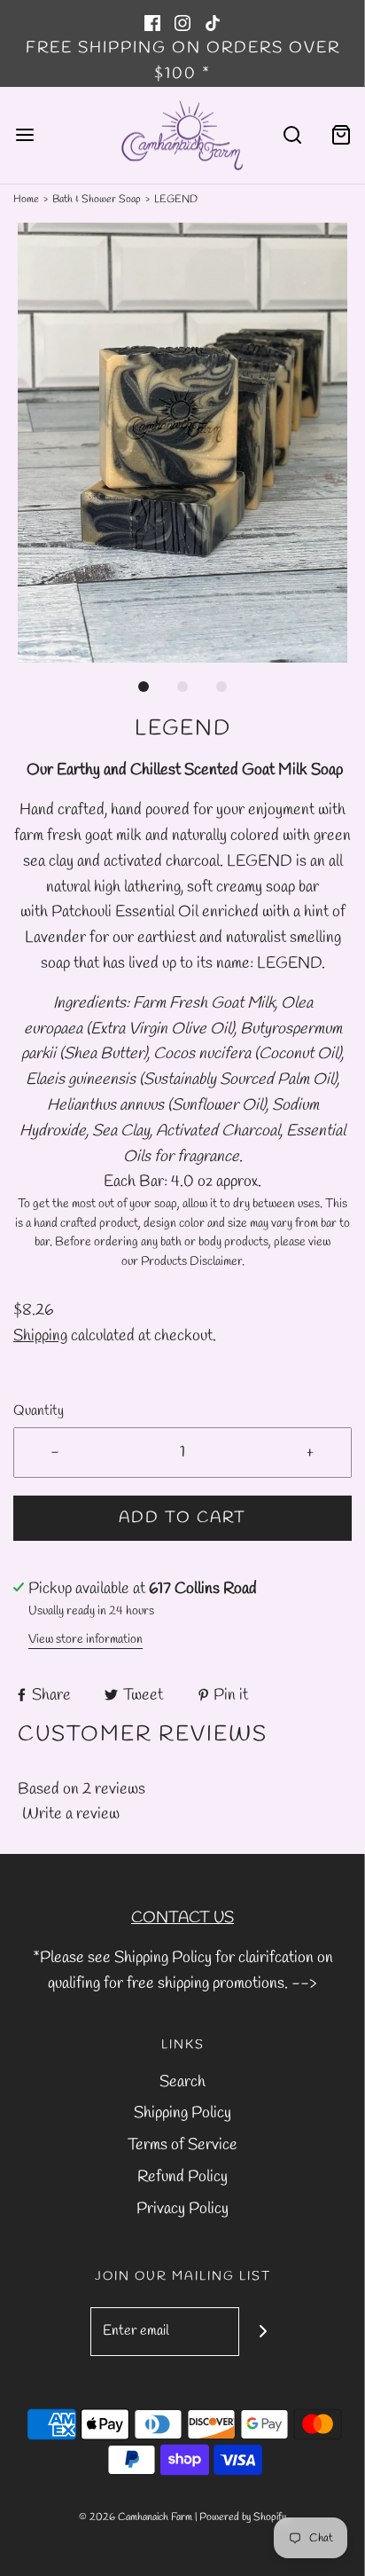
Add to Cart (182, 1518)
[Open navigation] (24, 135)
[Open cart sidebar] (341, 135)
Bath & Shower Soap (97, 200)
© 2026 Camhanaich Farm (136, 2517)
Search (182, 2082)
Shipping (40, 1336)
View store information (85, 1640)
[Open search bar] (292, 135)
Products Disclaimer (191, 1261)
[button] (182, 443)
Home (26, 200)
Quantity (39, 1411)
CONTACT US (182, 1918)
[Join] (264, 2332)
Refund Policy (182, 2177)
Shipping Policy (182, 2113)
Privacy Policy (182, 2209)
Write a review (71, 1814)
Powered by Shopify (243, 2517)
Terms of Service (182, 2145)
